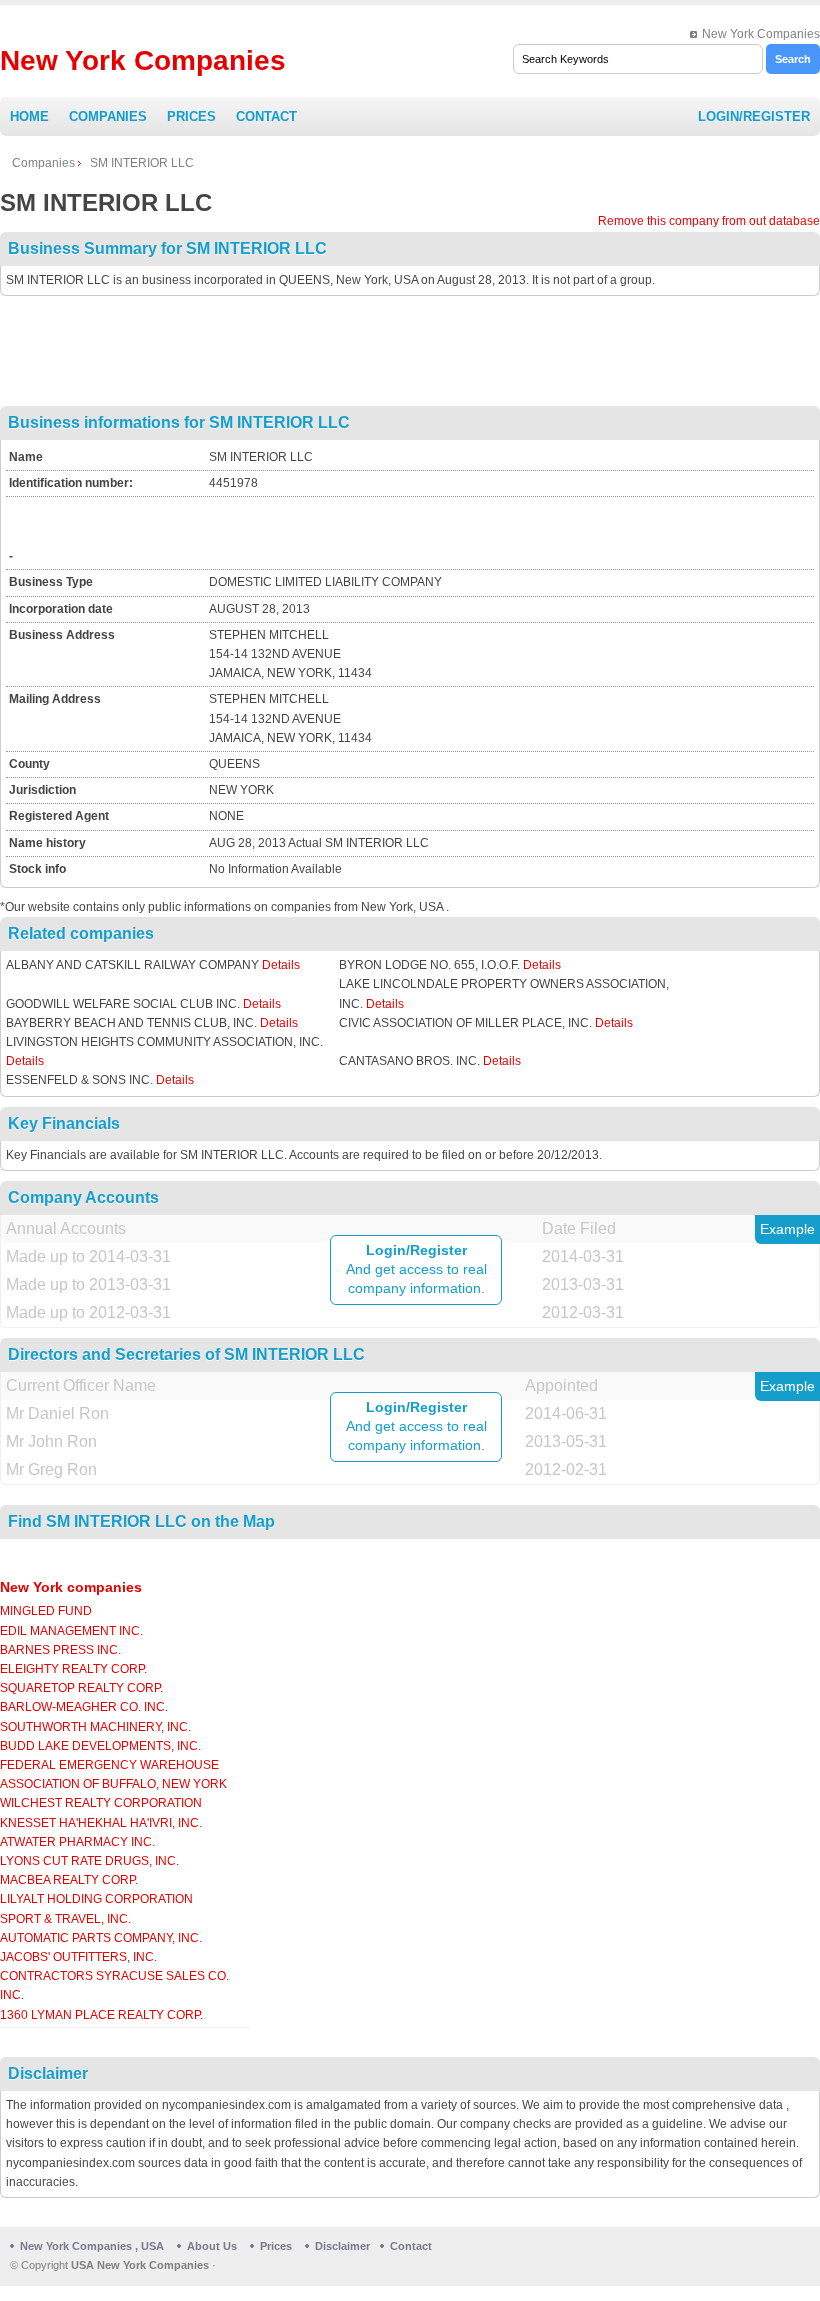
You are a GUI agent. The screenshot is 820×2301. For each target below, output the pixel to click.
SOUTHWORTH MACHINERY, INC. (95, 1727)
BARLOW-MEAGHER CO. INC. (84, 1707)
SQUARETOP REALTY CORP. (81, 1688)
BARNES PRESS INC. (60, 1650)
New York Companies (761, 34)
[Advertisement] (410, 351)
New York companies (71, 1587)
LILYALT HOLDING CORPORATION (96, 1899)
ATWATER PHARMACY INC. (77, 1842)
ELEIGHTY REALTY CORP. (73, 1669)
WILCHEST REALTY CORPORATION (101, 1803)
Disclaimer (342, 2246)
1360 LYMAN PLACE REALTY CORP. (101, 2015)
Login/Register (754, 116)
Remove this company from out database (709, 221)
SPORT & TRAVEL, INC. (65, 1919)
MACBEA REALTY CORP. (69, 1880)
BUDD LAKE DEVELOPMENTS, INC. (100, 1746)
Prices (191, 116)
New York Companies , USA (92, 2246)
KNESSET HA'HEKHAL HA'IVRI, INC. (101, 1823)
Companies (108, 116)
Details (281, 965)
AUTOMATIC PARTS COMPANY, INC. (101, 1938)
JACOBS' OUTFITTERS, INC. (78, 1957)
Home (29, 116)
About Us (212, 2246)
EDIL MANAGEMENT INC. (71, 1631)
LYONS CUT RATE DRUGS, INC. (89, 1861)
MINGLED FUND (46, 1611)
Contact (266, 116)
